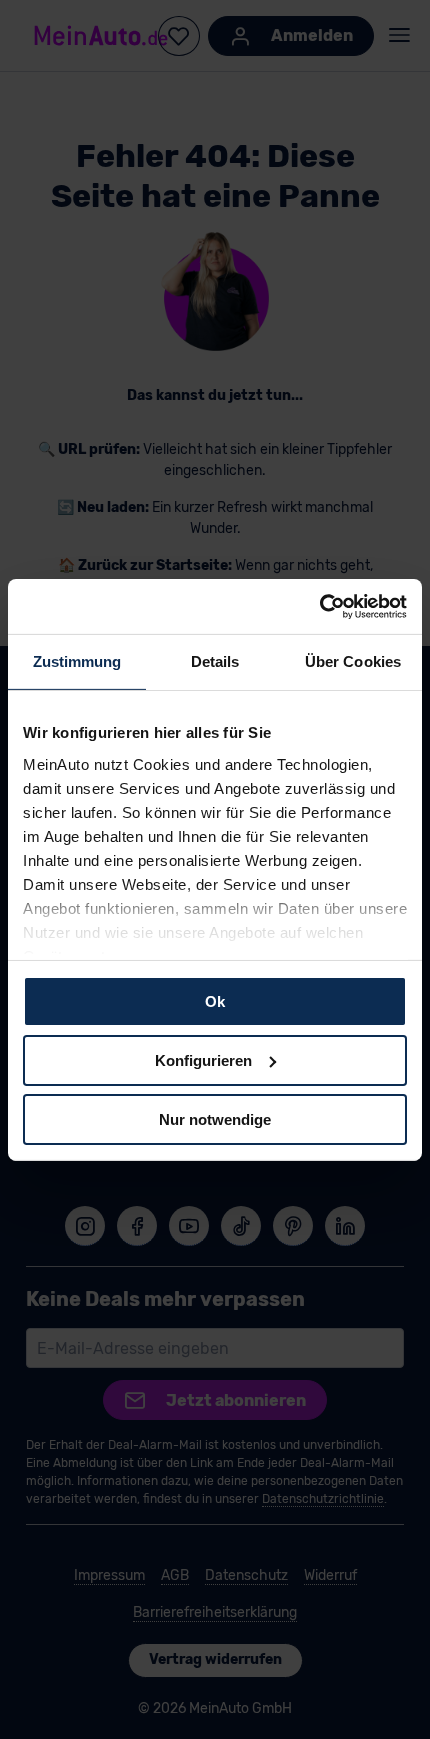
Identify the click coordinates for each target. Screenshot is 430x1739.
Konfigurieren (203, 1060)
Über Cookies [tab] (353, 661)
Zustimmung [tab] (77, 661)
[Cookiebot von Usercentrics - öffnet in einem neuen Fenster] (319, 606)
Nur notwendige (215, 1118)
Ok (215, 1001)
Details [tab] (215, 661)
